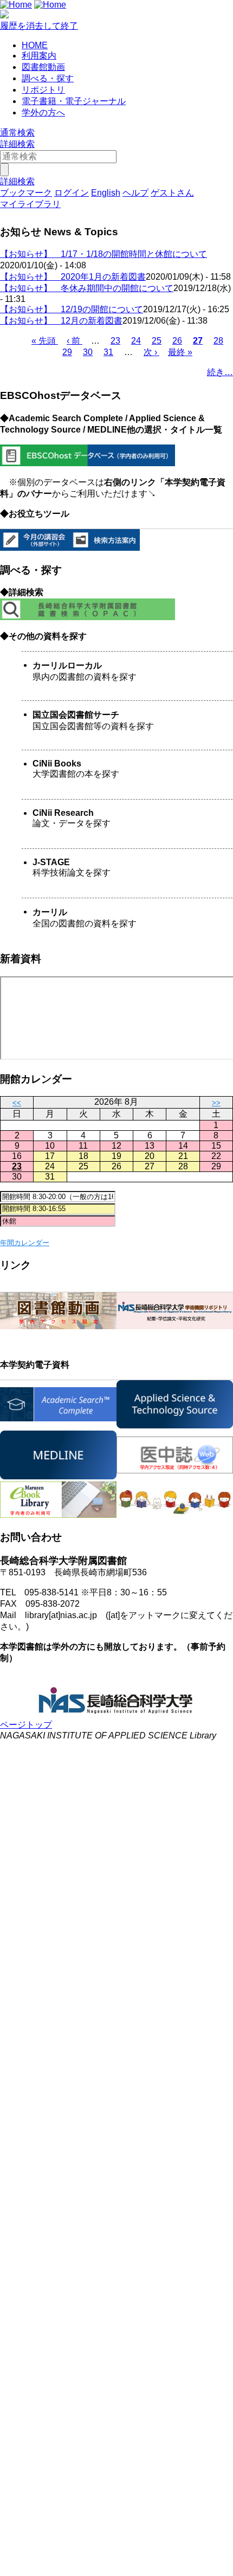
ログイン (72, 193)
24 (136, 341)
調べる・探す (48, 78)
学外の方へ (43, 112)
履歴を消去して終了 (39, 26)
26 (177, 341)
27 (198, 341)
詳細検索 (17, 144)
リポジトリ (43, 90)
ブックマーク (26, 193)
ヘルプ (135, 193)
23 (115, 341)
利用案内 (39, 56)
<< (17, 1103)
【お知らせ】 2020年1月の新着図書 (73, 277)
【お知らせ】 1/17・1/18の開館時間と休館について (103, 254)
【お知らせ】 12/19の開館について (72, 309)
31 (108, 352)
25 (157, 341)
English (106, 193)
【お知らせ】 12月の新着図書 (61, 321)
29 (67, 352)
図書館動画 (43, 67)
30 (88, 352)
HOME (35, 45)
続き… (220, 372)
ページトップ (26, 1725)
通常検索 (17, 133)
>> (216, 1103)
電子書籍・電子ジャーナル (74, 101)
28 (218, 341)
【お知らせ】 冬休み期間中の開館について (87, 288)
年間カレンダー (25, 1243)
